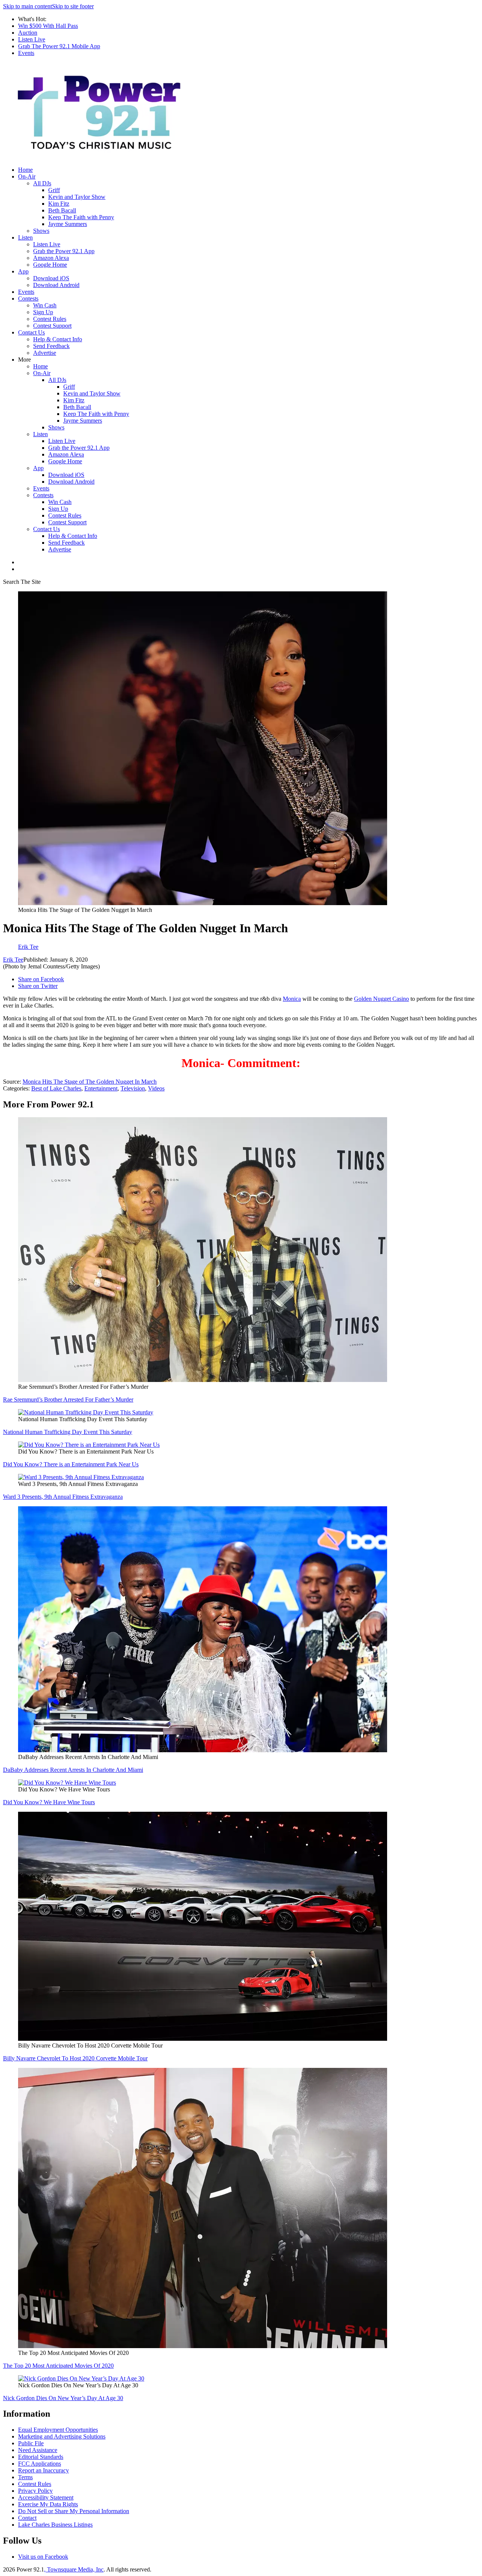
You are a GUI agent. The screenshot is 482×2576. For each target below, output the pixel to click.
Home (25, 170)
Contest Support (52, 326)
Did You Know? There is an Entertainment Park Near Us (71, 1464)
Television (133, 1088)
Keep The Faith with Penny (81, 217)
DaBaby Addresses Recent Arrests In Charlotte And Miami (73, 1770)
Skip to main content (27, 6)
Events (26, 53)
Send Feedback (51, 346)
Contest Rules (50, 319)
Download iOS (51, 278)
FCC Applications (40, 2464)
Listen (25, 237)
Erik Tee (13, 960)
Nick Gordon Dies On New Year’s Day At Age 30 (63, 2398)
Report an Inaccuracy (43, 2470)
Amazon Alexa (51, 258)
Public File (31, 2443)
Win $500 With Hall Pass (48, 26)
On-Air (27, 176)
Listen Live (32, 39)
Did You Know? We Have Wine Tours (49, 1802)
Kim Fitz (59, 204)
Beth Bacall (62, 210)
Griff (54, 190)
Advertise (45, 353)
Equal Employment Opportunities (58, 2430)
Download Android (56, 285)
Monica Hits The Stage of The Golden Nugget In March (90, 1082)
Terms (25, 2477)
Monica (292, 999)
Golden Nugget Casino (381, 999)
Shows (41, 231)
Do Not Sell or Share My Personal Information (74, 2511)
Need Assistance (38, 2450)
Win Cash (45, 305)
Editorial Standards (41, 2457)
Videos (156, 1088)
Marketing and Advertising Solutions (62, 2436)
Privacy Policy (35, 2491)
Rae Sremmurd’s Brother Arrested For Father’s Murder (68, 1399)
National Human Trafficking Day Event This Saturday (68, 1432)
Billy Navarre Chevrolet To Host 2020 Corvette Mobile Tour (75, 2058)
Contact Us (31, 332)
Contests (28, 299)
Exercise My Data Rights (48, 2504)
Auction (28, 33)
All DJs (42, 183)
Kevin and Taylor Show (77, 197)
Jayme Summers (68, 224)
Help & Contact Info (58, 339)
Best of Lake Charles (56, 1088)
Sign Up (43, 312)
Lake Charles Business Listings (55, 2525)
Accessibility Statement (46, 2497)
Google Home (50, 265)
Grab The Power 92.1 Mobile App (59, 46)
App (23, 271)
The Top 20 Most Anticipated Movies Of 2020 (58, 2366)
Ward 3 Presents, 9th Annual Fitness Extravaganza (63, 1497)
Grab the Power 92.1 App (64, 251)
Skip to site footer (73, 6)
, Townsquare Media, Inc (74, 2569)
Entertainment (101, 1088)
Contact (27, 2518)
